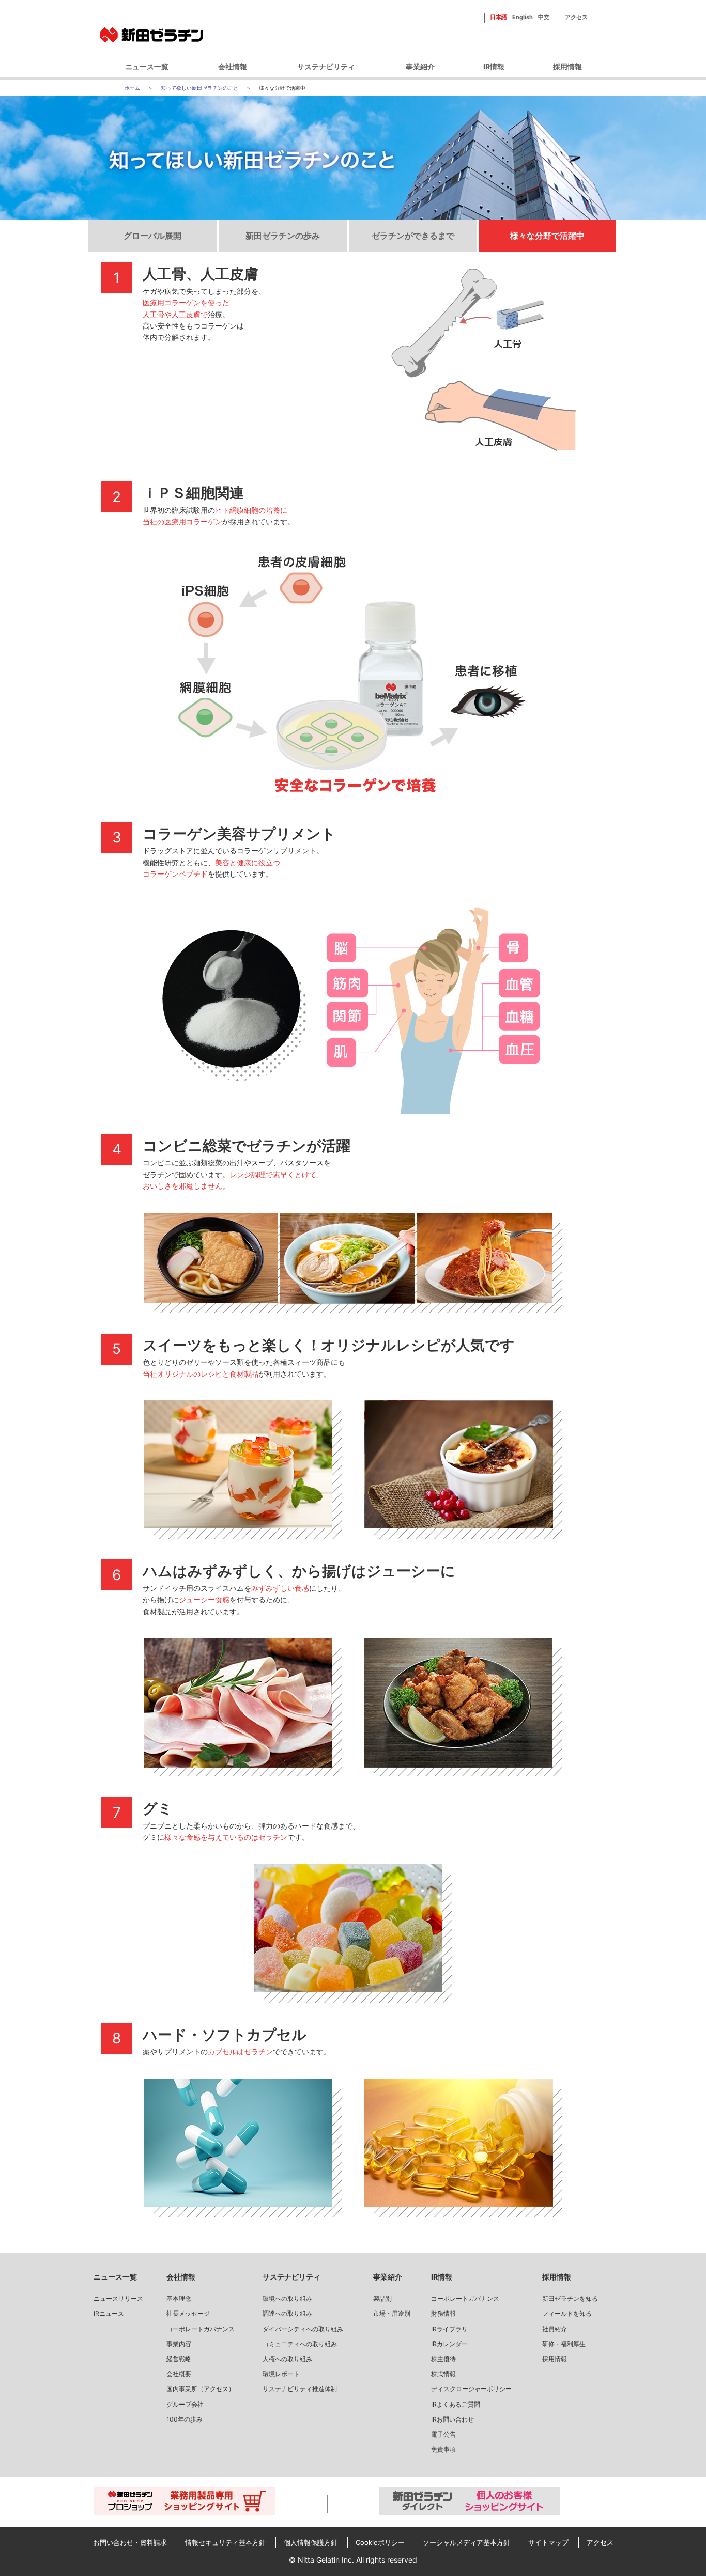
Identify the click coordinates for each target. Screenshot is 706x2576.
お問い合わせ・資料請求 (130, 2542)
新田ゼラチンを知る (570, 2298)
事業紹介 (420, 66)
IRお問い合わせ (452, 2419)
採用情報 (567, 66)
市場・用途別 (392, 2313)
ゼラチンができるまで (413, 236)
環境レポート (281, 2374)
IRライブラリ (449, 2329)
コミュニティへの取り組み (300, 2344)
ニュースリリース (118, 2298)
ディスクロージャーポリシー (471, 2389)
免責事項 (443, 2449)
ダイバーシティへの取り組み (303, 2329)
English (523, 17)
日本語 (498, 17)
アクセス (576, 17)
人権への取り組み (287, 2359)
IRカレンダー (449, 2344)
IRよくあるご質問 (456, 2404)
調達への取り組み (287, 2313)
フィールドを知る (567, 2313)
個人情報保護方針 (311, 2542)
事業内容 (179, 2344)
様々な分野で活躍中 (547, 236)
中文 (544, 17)
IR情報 (494, 66)
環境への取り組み (287, 2298)
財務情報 (443, 2313)
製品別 (382, 2298)
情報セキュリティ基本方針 (225, 2542)
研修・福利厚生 (564, 2344)
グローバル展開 (152, 236)
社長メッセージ (188, 2313)
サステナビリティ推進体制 (300, 2389)
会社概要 (179, 2374)
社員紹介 (555, 2329)
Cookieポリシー (380, 2542)
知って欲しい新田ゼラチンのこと (199, 88)
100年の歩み (185, 2419)
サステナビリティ (326, 66)
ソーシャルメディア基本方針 (466, 2542)
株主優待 (443, 2359)
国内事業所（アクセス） (201, 2389)
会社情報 (233, 66)
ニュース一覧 (147, 66)
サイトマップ (548, 2542)
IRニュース (109, 2313)
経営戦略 (179, 2359)
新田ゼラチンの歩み (283, 236)
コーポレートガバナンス (201, 2329)
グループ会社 (185, 2404)
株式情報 (443, 2374)
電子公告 (443, 2434)
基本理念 (179, 2298)
